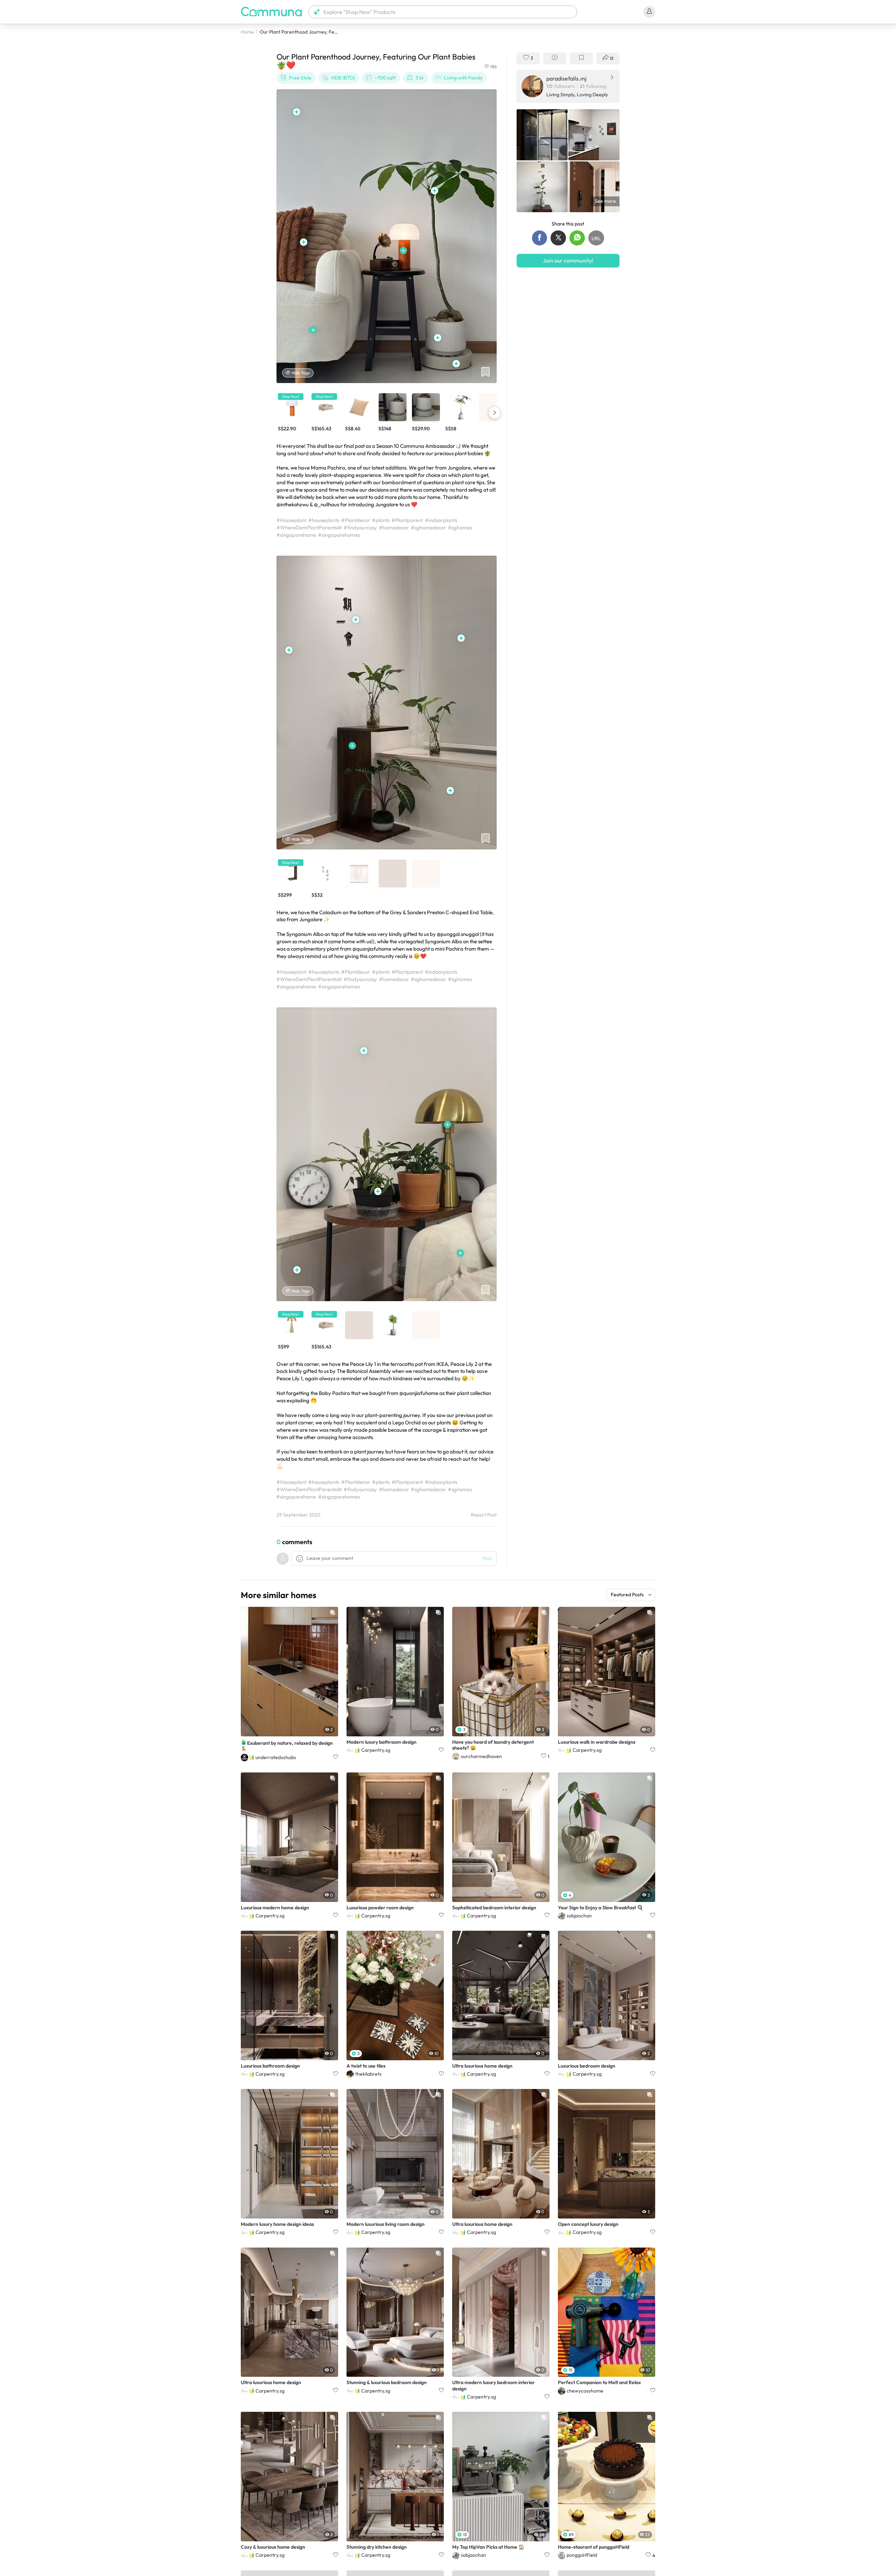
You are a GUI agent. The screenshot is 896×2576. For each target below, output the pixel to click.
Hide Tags (301, 373)
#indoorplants (441, 520)
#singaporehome (296, 535)
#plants (381, 520)
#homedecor (394, 527)
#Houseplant (291, 520)
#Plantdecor (356, 520)
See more (605, 201)
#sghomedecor (428, 527)
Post (487, 1558)
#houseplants (324, 520)
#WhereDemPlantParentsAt (309, 527)
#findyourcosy (360, 527)
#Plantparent (407, 520)
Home (247, 32)
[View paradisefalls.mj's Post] (542, 135)
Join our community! (568, 261)
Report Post (484, 1515)
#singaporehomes (339, 535)
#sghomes (460, 527)
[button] (443, 12)
